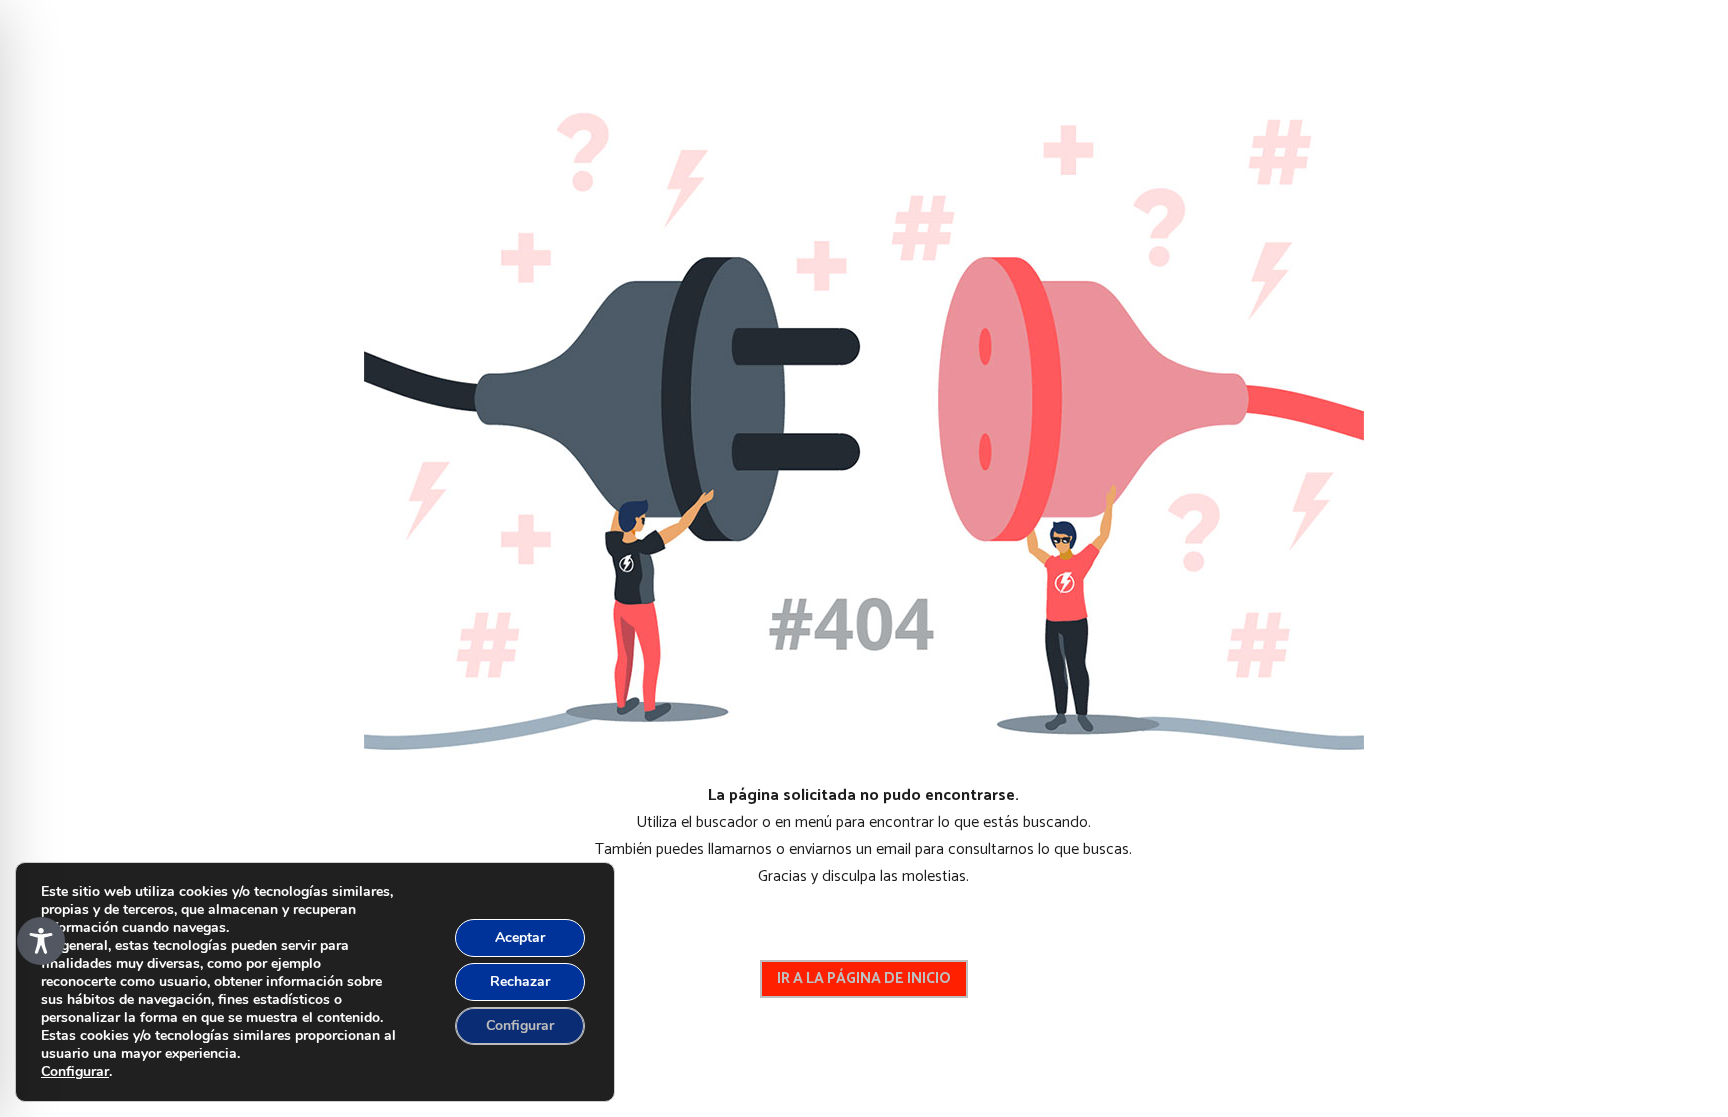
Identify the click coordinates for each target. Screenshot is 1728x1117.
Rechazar (520, 981)
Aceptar (520, 937)
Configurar (75, 1072)
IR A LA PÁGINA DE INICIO (864, 978)
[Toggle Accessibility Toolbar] (41, 941)
